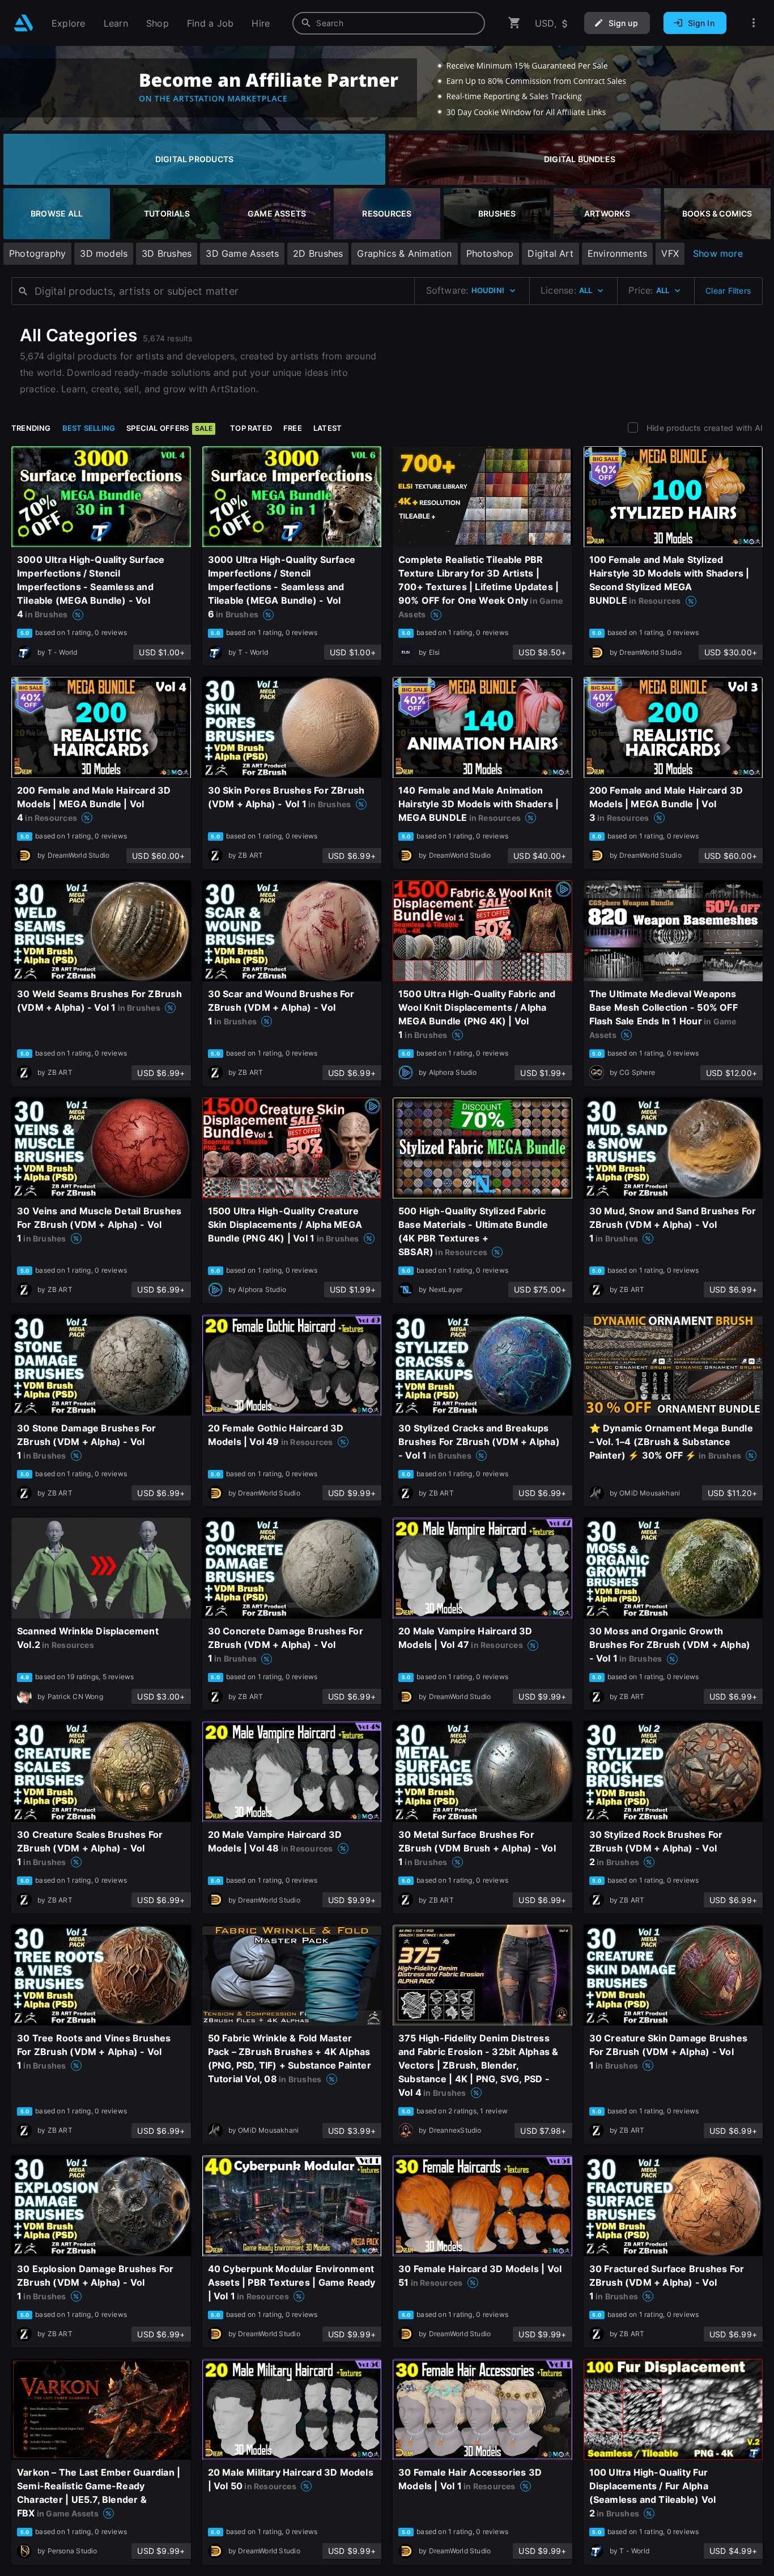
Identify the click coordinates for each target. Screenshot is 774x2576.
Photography (37, 253)
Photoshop (490, 253)
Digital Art (550, 253)
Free (293, 428)
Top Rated (251, 428)
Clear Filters (728, 291)
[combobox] (389, 23)
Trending (31, 428)
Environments (618, 253)
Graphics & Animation (404, 253)
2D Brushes (318, 253)
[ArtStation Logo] (24, 23)
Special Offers (169, 428)
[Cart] (514, 23)
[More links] (754, 23)
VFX (670, 253)
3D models (104, 253)
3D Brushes (167, 253)
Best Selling (89, 428)
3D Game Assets (242, 253)
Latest (328, 428)
